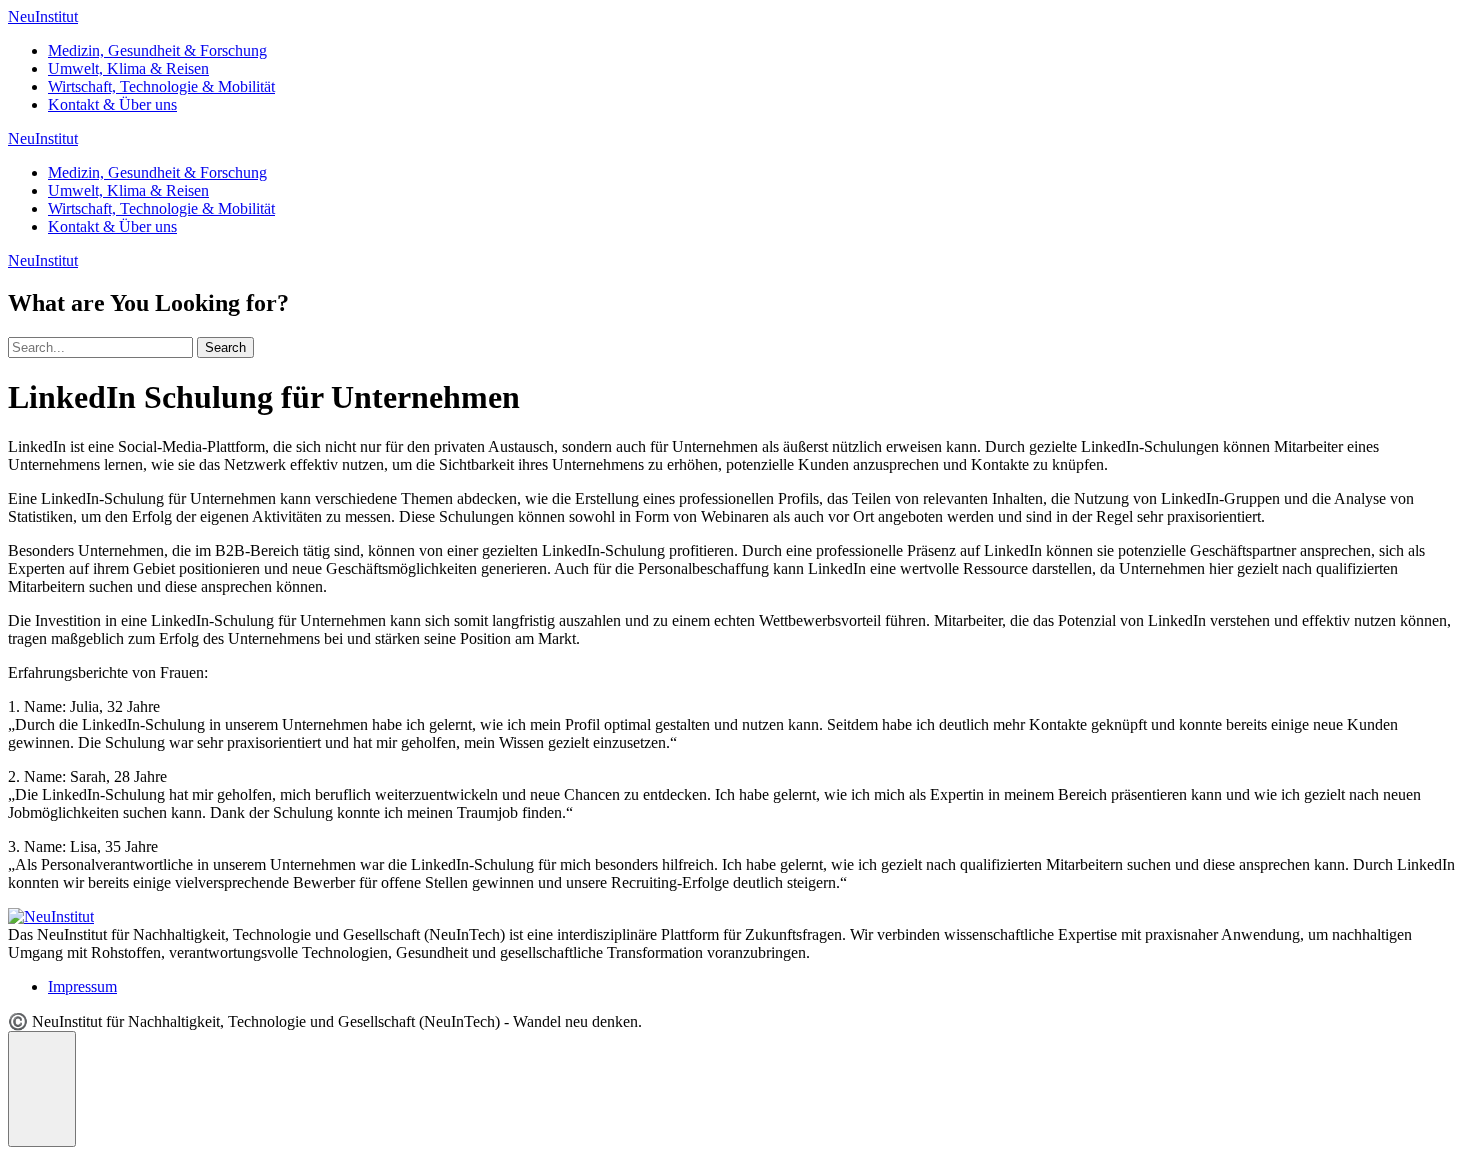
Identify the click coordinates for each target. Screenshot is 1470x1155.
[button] (42, 1089)
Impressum (82, 986)
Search (225, 347)
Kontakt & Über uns (112, 104)
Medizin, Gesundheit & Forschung (157, 50)
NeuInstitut (43, 16)
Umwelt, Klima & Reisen (128, 68)
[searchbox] (100, 347)
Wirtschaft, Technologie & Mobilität (161, 86)
